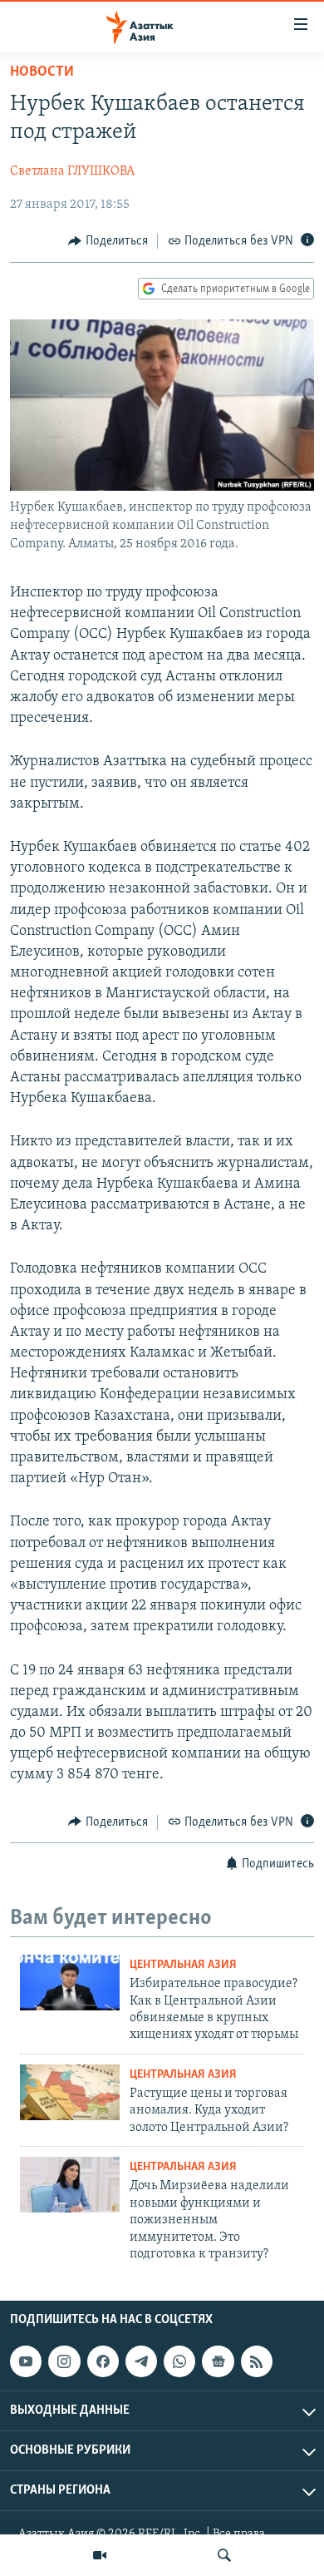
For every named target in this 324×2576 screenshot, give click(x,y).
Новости (42, 72)
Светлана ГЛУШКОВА (72, 171)
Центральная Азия (183, 1965)
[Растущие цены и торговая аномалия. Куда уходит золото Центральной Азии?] (70, 2092)
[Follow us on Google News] (218, 2361)
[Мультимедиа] (100, 2555)
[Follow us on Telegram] (141, 2361)
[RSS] (257, 2361)
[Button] (108, 241)
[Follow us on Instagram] (64, 2361)
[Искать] (224, 2555)
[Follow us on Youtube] (26, 2361)
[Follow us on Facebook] (103, 2361)
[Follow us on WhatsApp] (179, 2361)
